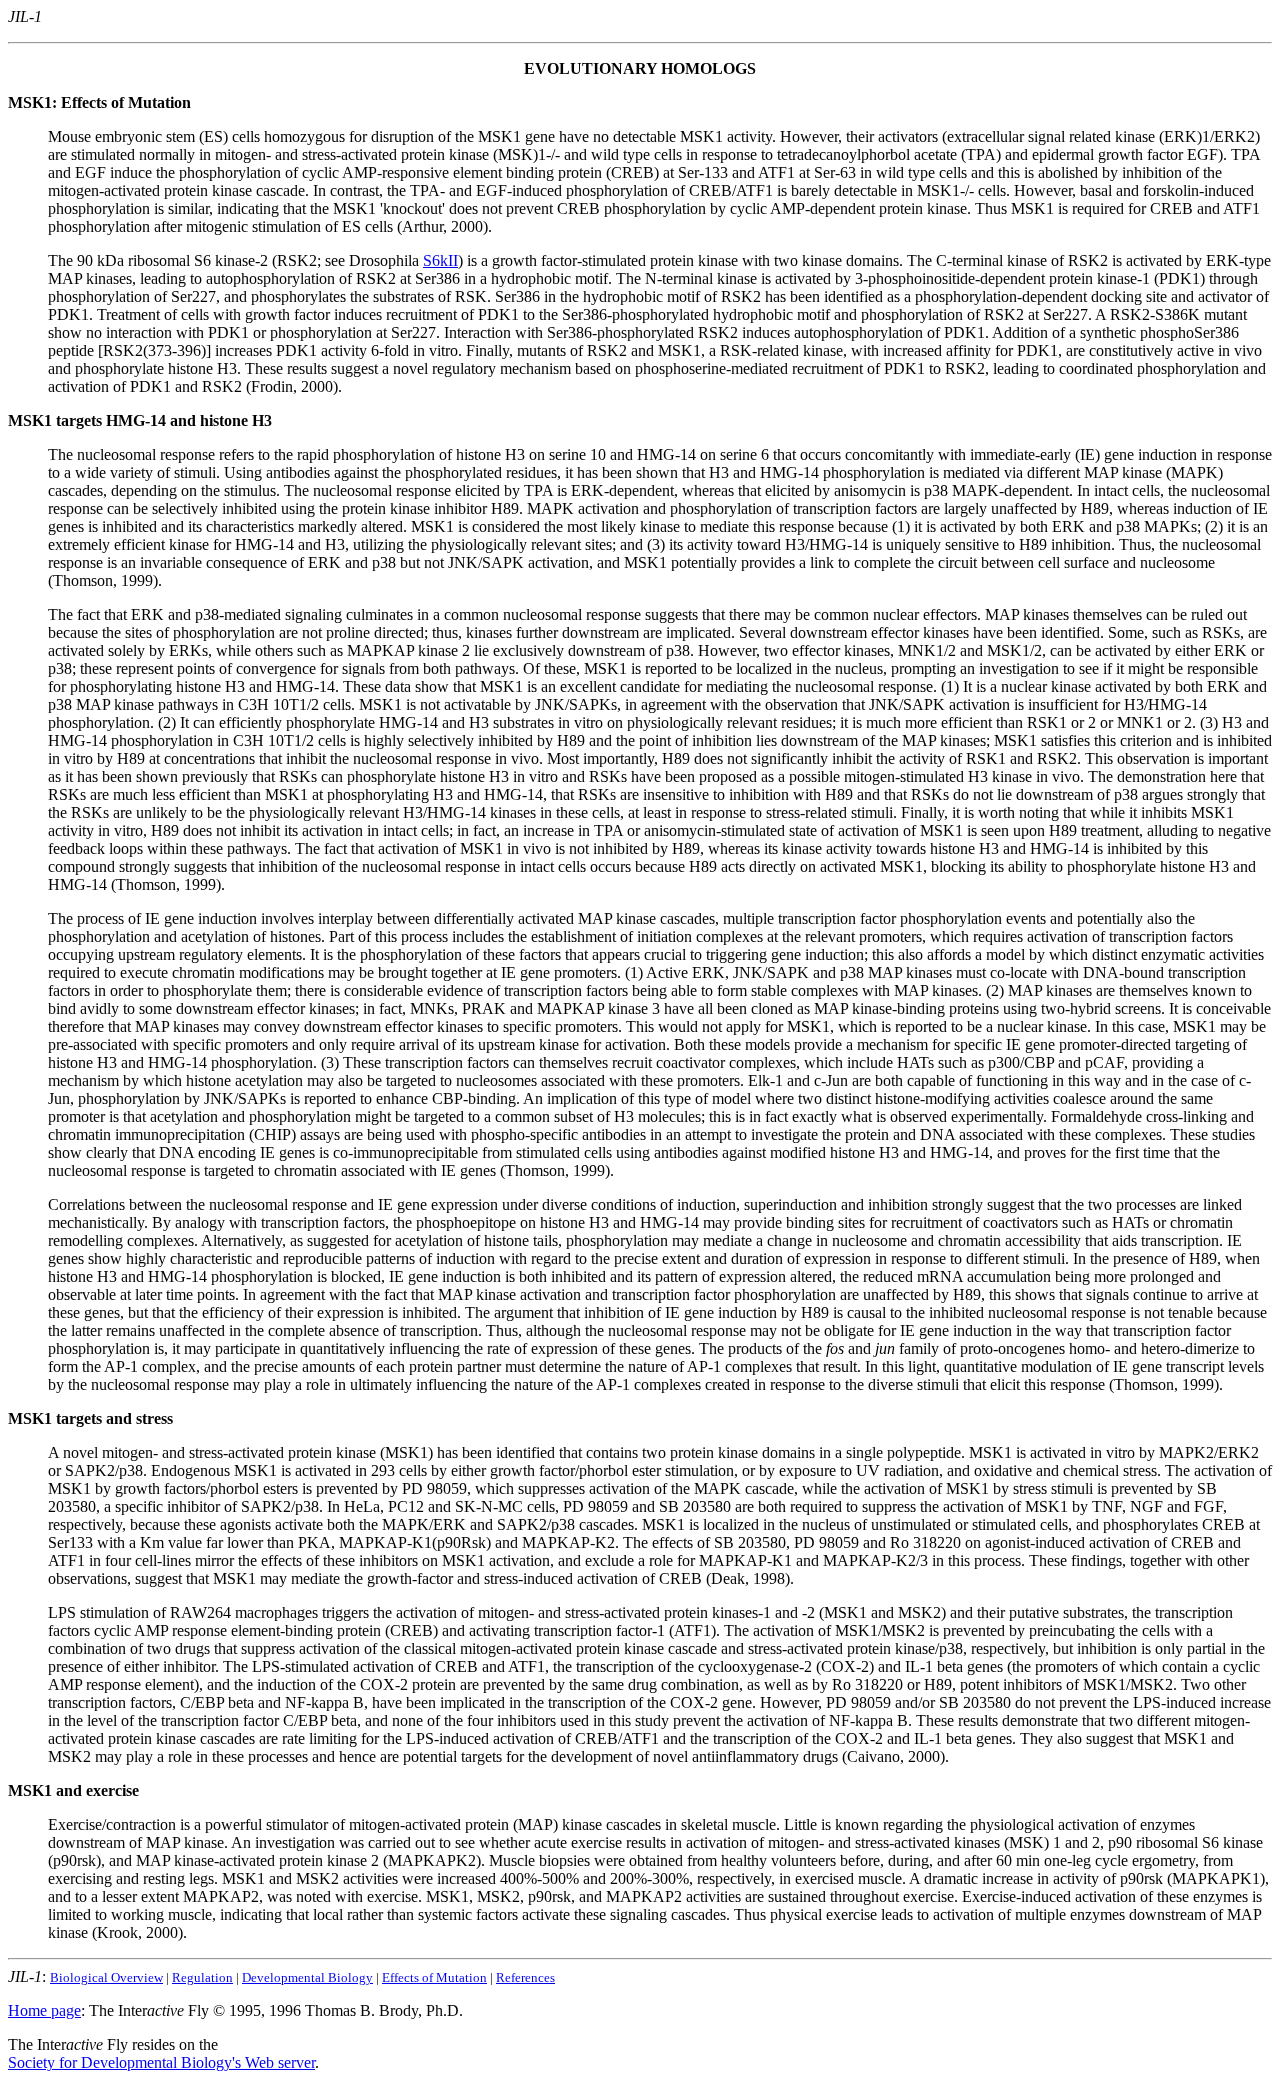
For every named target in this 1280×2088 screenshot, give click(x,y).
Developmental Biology (307, 1977)
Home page (44, 2010)
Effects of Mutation (434, 1977)
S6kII (440, 260)
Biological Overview (106, 1977)
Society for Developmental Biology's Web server (161, 2062)
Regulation (202, 1977)
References (525, 1977)
